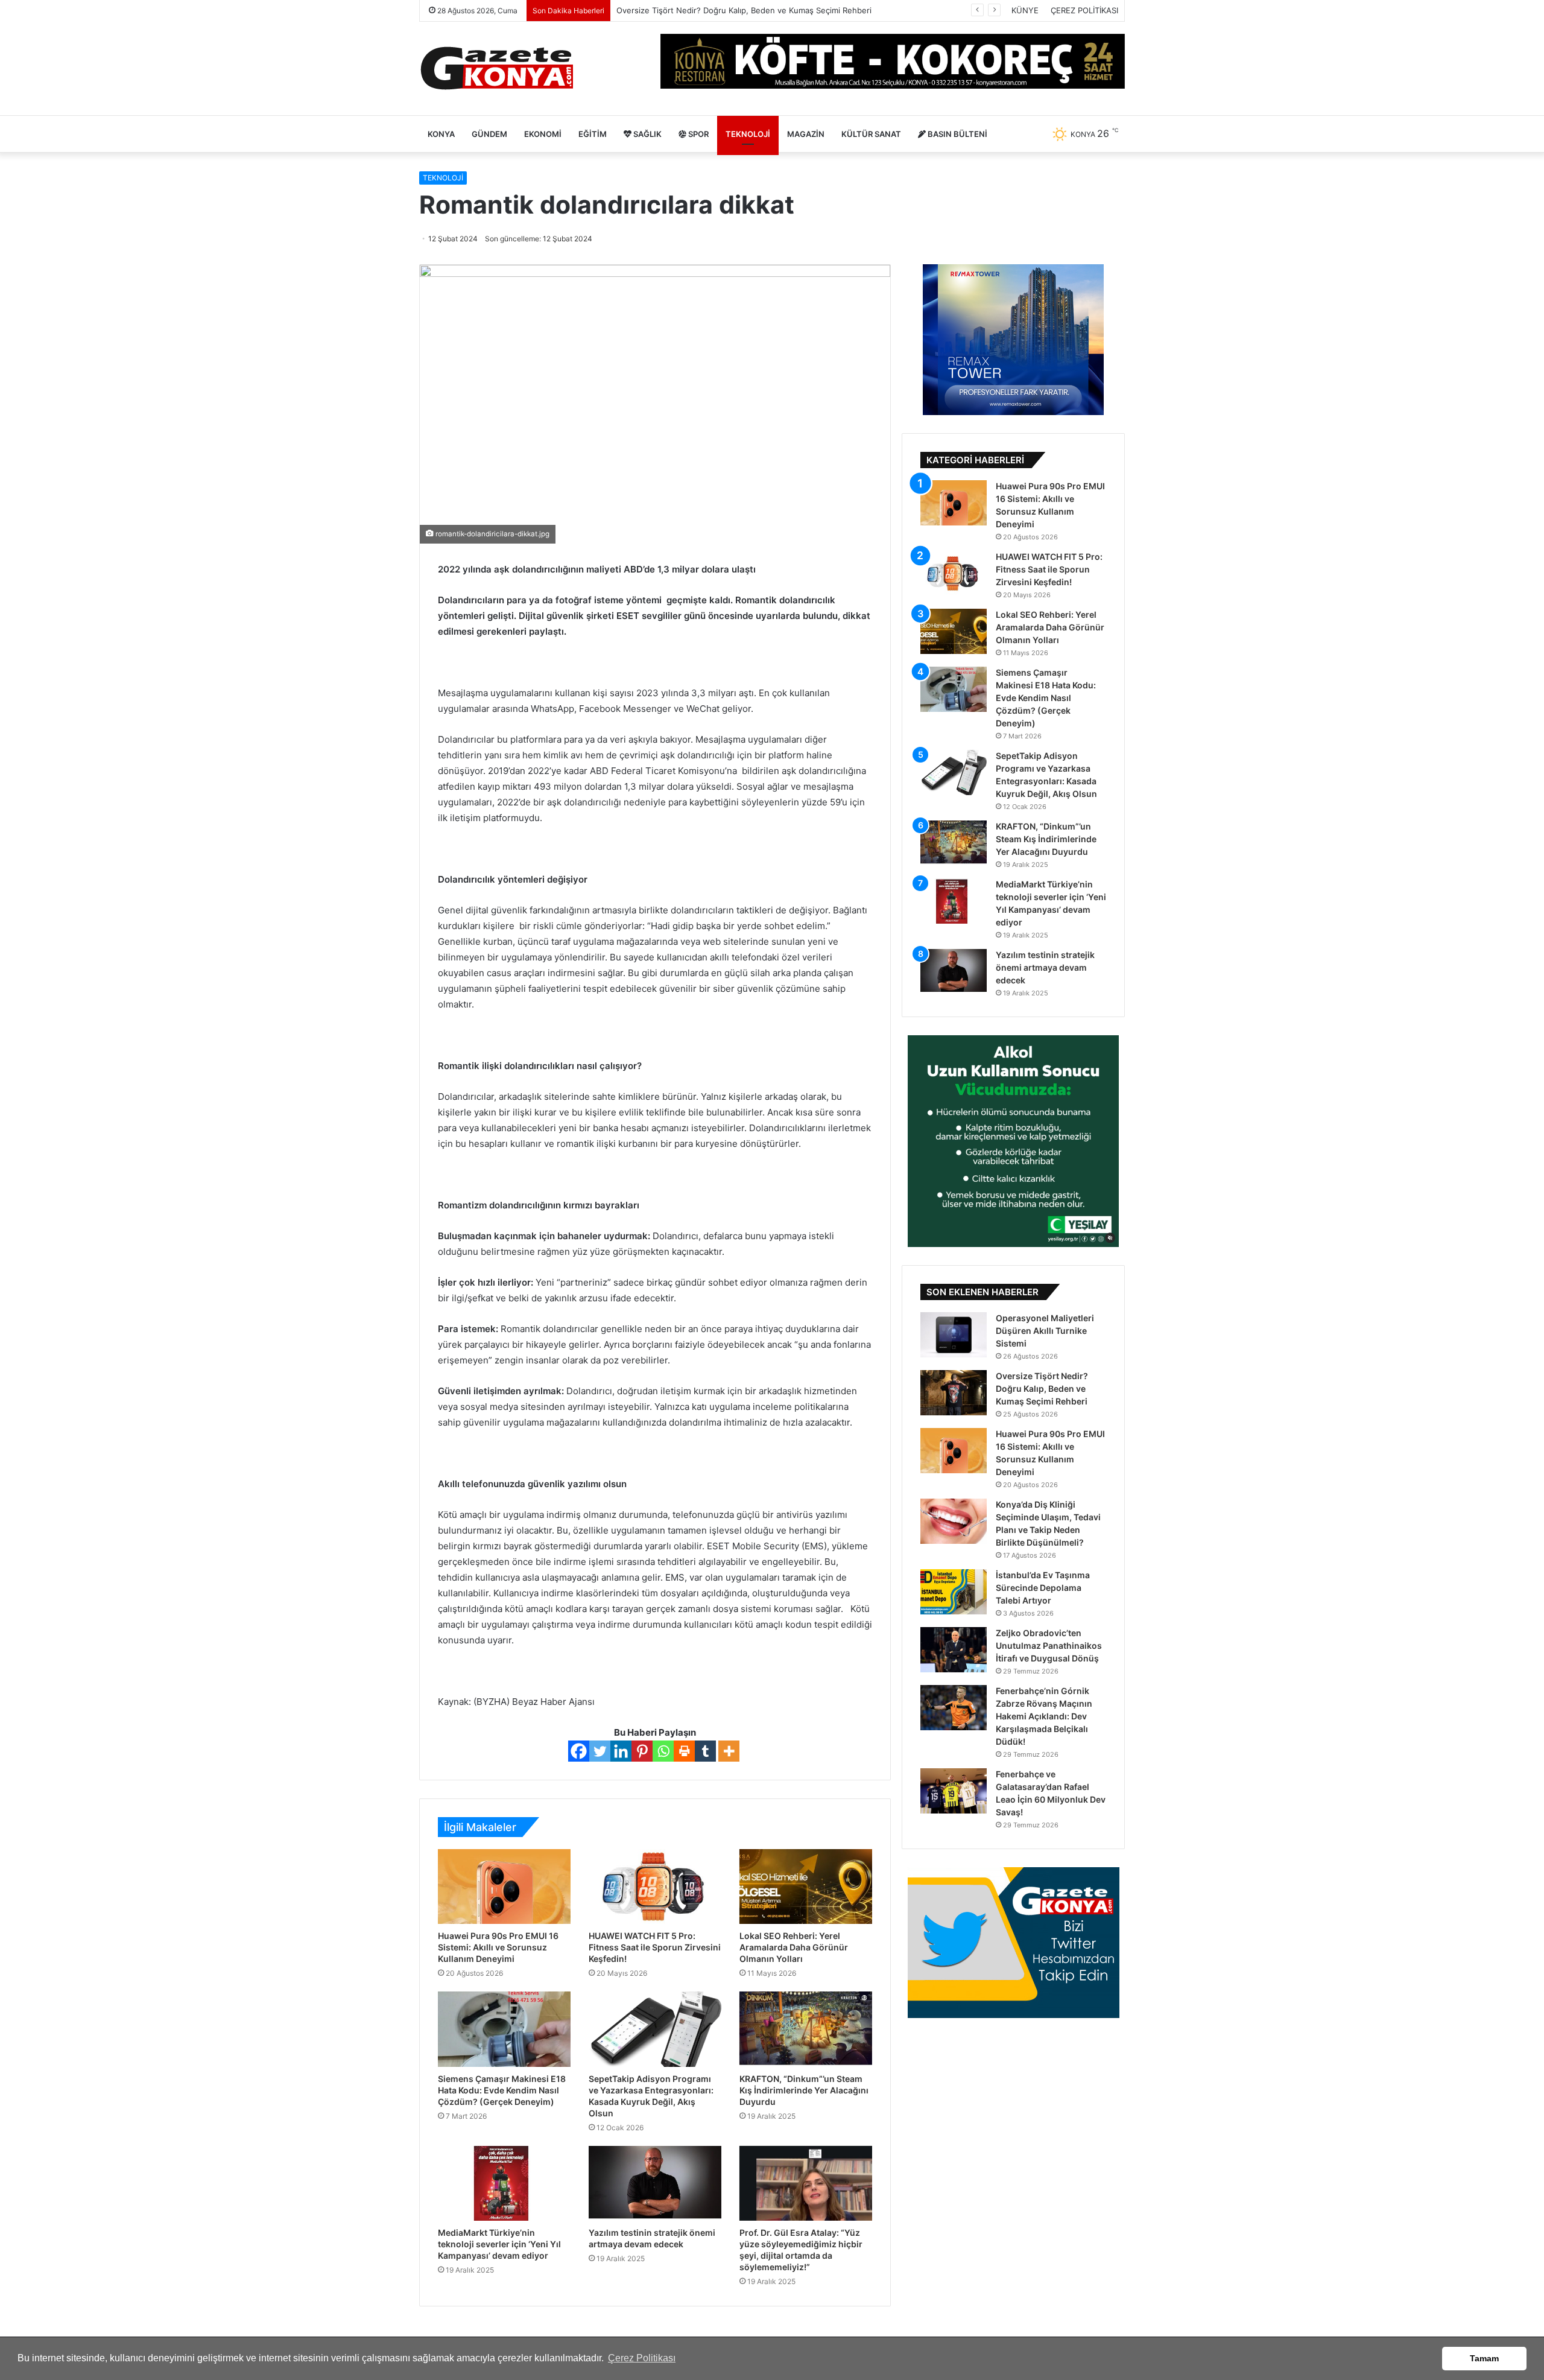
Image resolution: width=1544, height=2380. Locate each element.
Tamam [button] (1484, 2358)
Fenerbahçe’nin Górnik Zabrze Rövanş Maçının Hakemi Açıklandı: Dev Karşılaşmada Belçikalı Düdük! (1044, 1716)
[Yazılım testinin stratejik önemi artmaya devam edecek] (655, 2183)
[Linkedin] (621, 1751)
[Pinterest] (642, 1751)
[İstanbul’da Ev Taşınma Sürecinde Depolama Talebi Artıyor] (954, 1592)
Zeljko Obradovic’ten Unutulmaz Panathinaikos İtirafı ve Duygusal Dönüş (1049, 1645)
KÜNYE (1025, 10)
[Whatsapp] (663, 1751)
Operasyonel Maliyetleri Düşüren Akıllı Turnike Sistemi (1045, 1331)
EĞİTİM (593, 134)
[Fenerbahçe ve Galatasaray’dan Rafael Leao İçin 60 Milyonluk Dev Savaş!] (954, 1791)
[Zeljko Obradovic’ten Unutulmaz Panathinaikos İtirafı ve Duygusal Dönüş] (954, 1650)
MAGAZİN (806, 134)
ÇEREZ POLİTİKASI (1084, 10)
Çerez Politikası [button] (642, 2358)
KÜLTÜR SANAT (871, 134)
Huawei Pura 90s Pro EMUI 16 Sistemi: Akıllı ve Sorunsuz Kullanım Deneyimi (758, 10)
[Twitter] (600, 1751)
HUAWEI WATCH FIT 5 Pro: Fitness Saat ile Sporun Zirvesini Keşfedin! (655, 1947)
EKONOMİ (543, 134)
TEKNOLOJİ (748, 134)
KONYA (441, 134)
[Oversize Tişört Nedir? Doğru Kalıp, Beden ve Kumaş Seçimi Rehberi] (954, 1393)
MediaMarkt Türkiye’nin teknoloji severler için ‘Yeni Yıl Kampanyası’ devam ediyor (499, 2244)
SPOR (698, 134)
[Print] (684, 1751)
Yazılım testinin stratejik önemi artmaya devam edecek (1045, 967)
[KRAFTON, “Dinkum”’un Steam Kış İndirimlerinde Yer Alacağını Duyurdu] (806, 2029)
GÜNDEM (489, 134)
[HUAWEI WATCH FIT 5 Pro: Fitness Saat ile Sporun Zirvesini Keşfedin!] (655, 1887)
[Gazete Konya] (496, 68)
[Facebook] (579, 1751)
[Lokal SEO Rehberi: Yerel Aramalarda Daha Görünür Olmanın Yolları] (806, 1887)
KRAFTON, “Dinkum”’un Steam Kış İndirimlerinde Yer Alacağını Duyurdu (804, 2090)
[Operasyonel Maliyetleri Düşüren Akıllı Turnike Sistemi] (954, 1335)
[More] (729, 1751)
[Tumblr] (705, 1751)
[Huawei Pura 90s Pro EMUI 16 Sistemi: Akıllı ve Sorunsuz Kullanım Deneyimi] (504, 1887)
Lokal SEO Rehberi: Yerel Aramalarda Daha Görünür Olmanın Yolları (794, 1947)
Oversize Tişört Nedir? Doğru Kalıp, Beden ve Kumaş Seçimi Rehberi (1042, 1388)
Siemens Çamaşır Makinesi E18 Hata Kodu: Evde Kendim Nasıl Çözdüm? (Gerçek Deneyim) (502, 2090)
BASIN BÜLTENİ (957, 134)
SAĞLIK (647, 134)
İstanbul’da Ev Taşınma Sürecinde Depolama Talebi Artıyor (1043, 1588)
